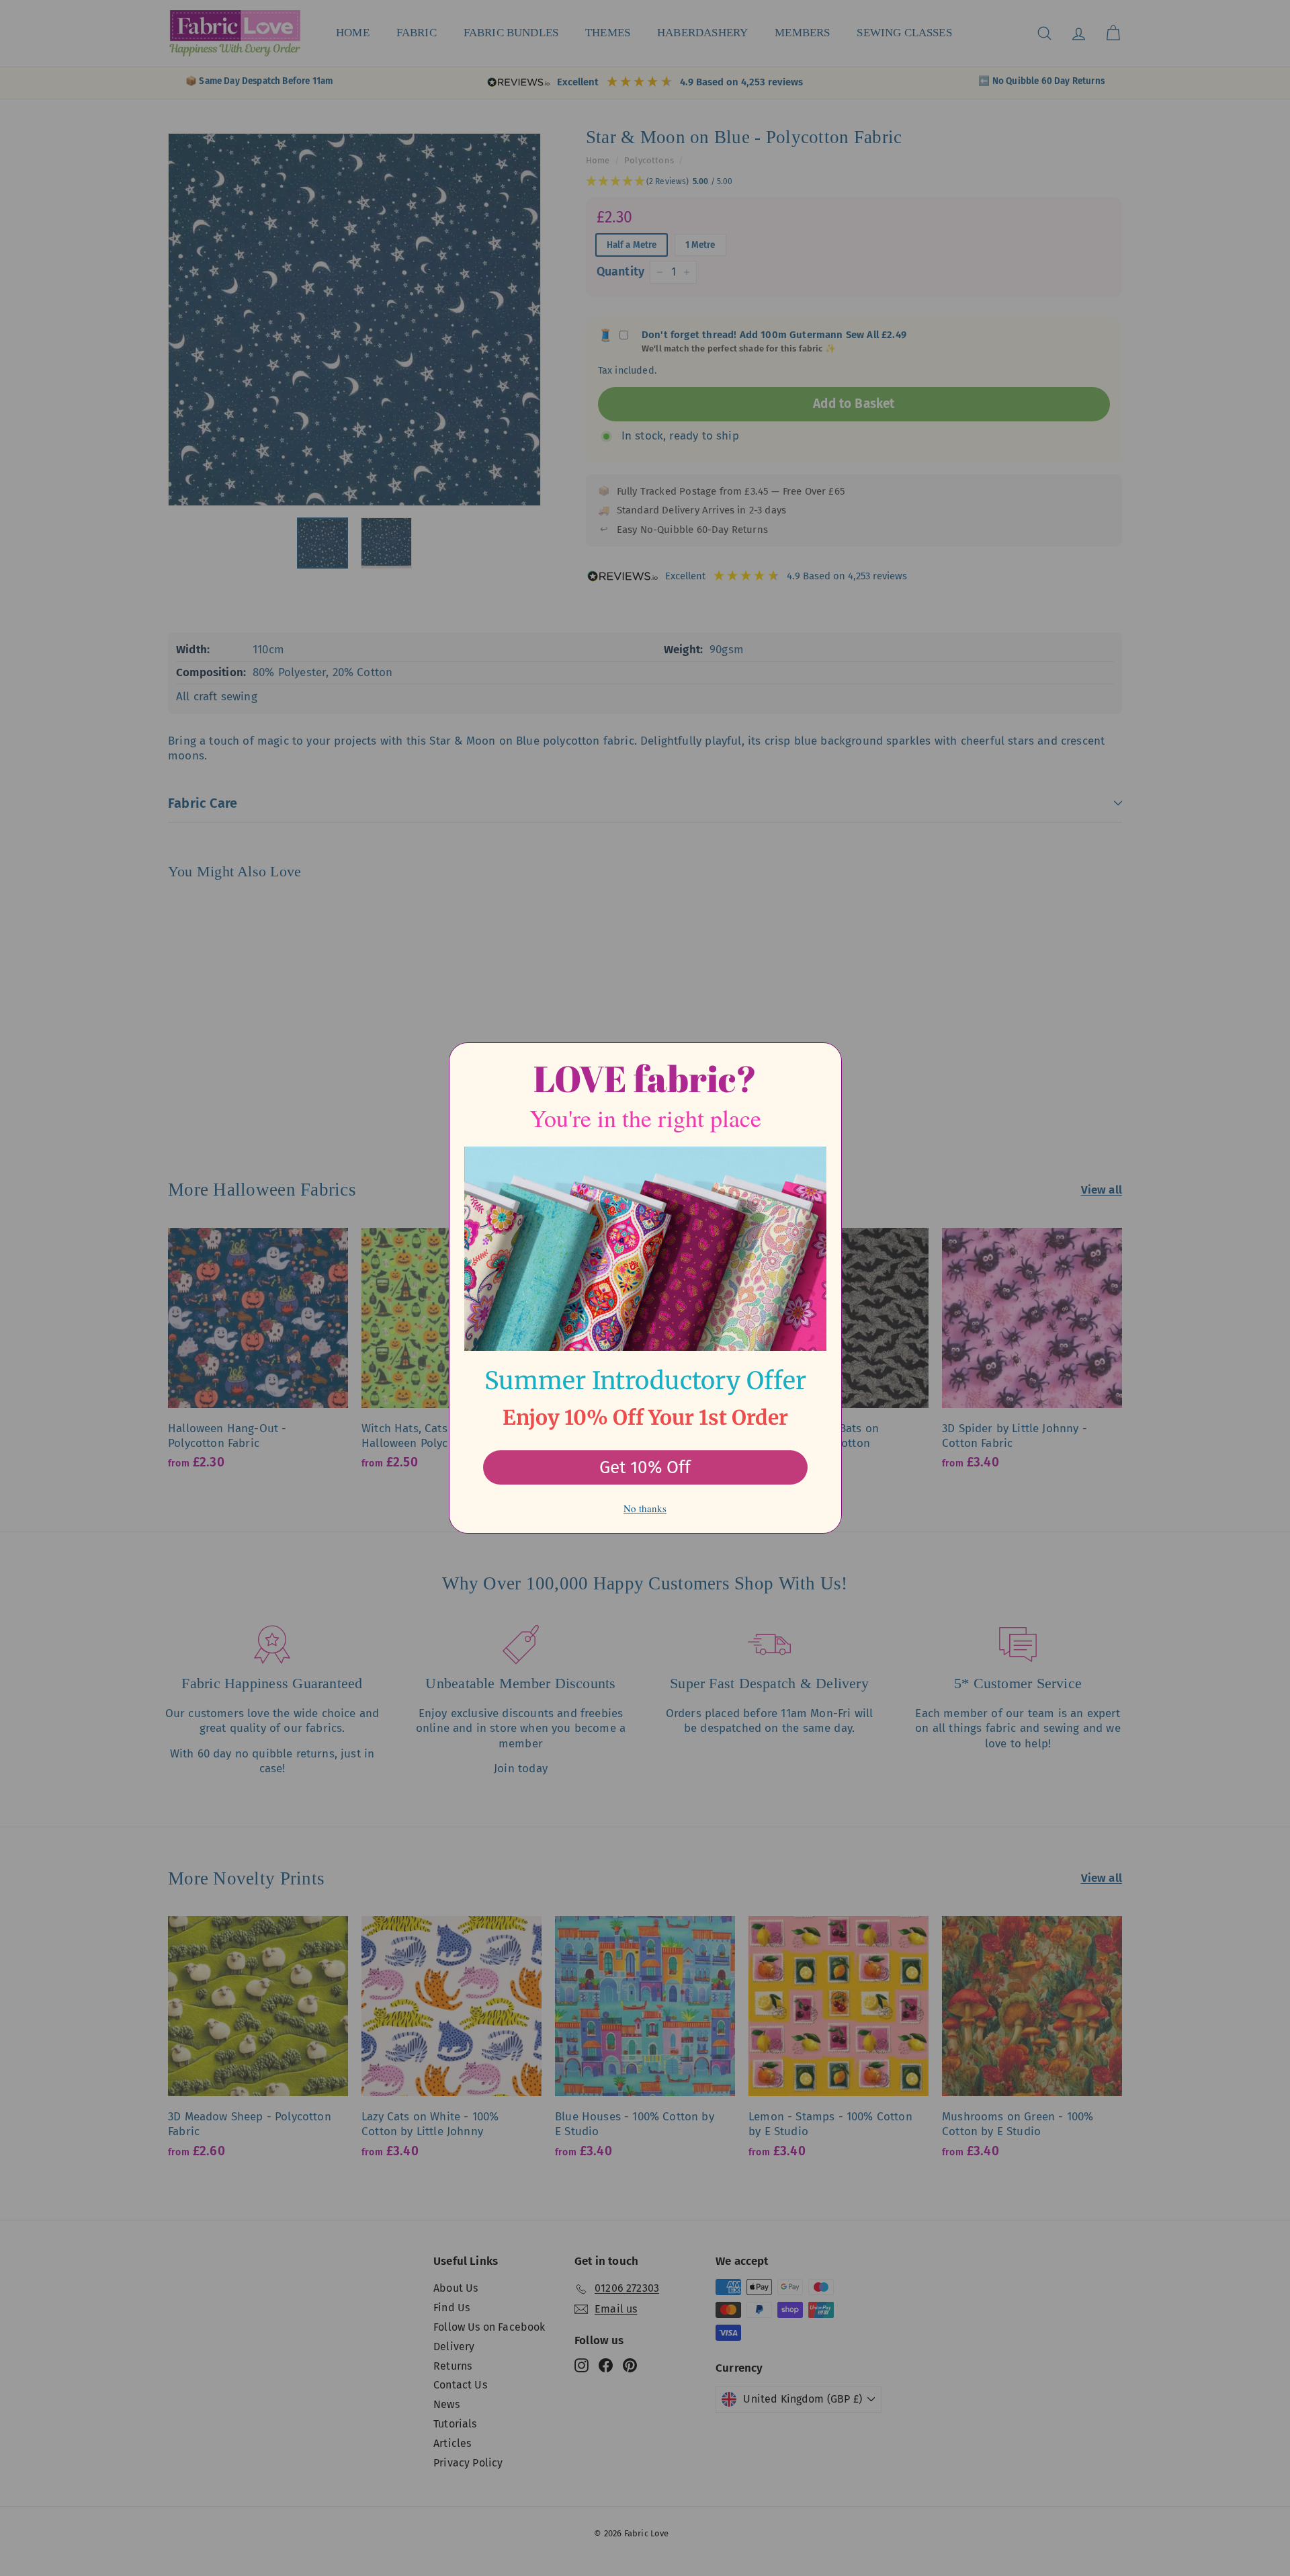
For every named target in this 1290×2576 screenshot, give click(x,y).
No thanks (645, 1508)
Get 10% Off (645, 1467)
